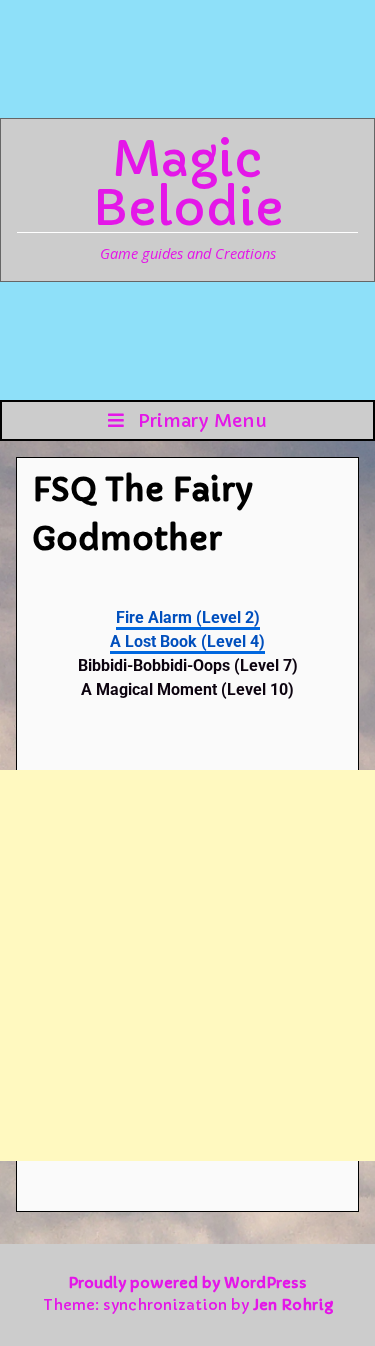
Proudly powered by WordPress (187, 1283)
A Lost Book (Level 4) (187, 641)
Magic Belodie (188, 183)
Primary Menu (200, 420)
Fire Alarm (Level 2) (188, 617)
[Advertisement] (187, 965)
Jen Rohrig (293, 1305)
